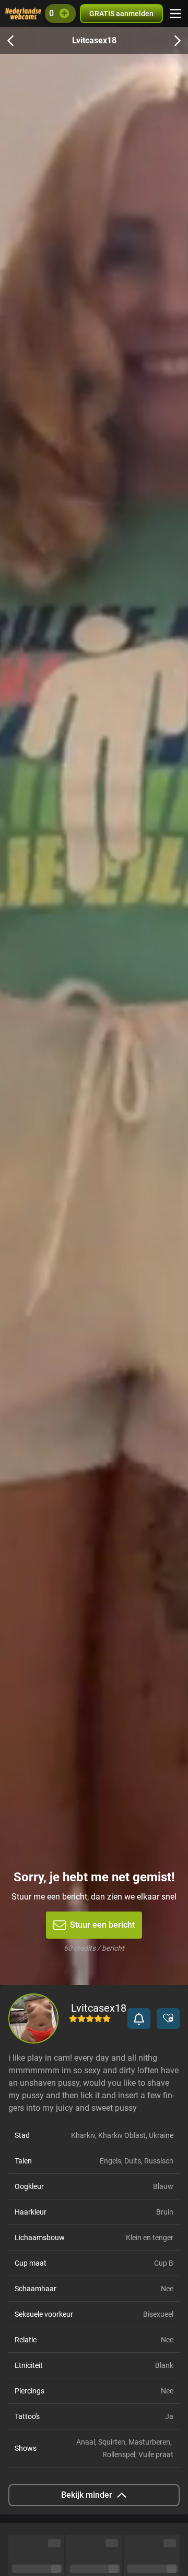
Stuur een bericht (102, 1925)
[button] (139, 2018)
